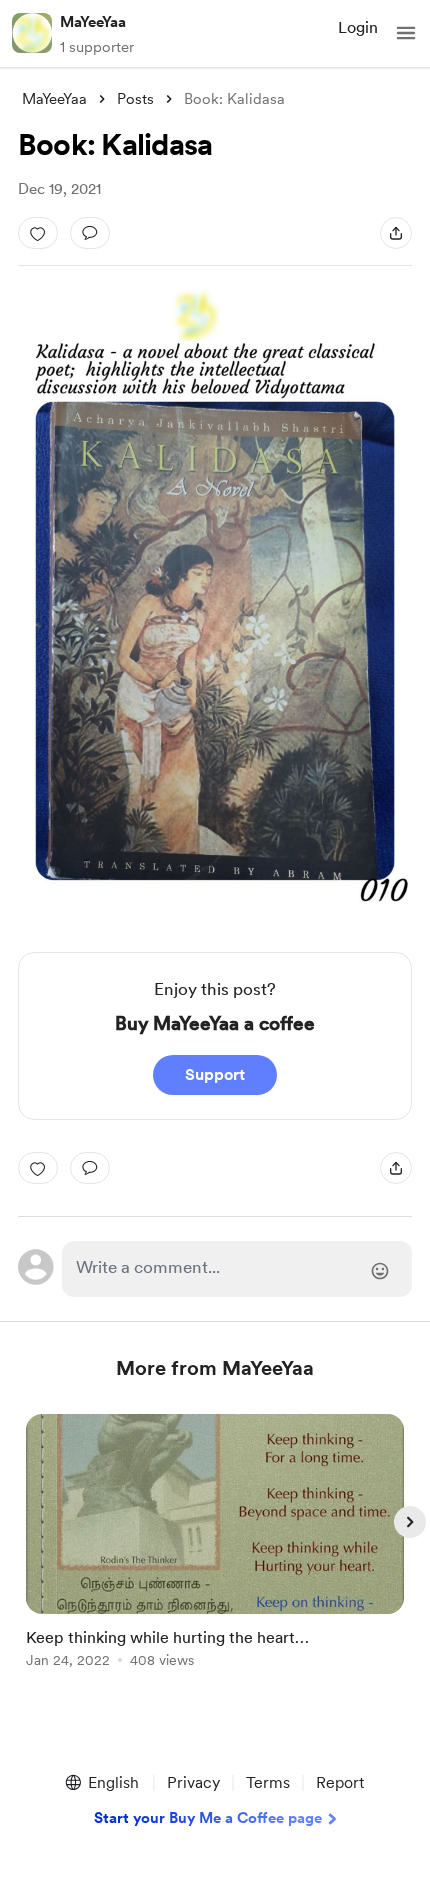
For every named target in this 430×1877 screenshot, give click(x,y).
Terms (268, 1782)
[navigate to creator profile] (32, 33)
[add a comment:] (90, 233)
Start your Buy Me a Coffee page (208, 1818)
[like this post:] (38, 233)
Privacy (193, 1782)
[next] (410, 1522)
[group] (215, 1552)
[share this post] (396, 233)
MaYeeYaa (93, 22)
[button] (406, 33)
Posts (135, 99)
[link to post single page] (215, 1544)
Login (358, 27)
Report (340, 1782)
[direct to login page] (237, 1269)
